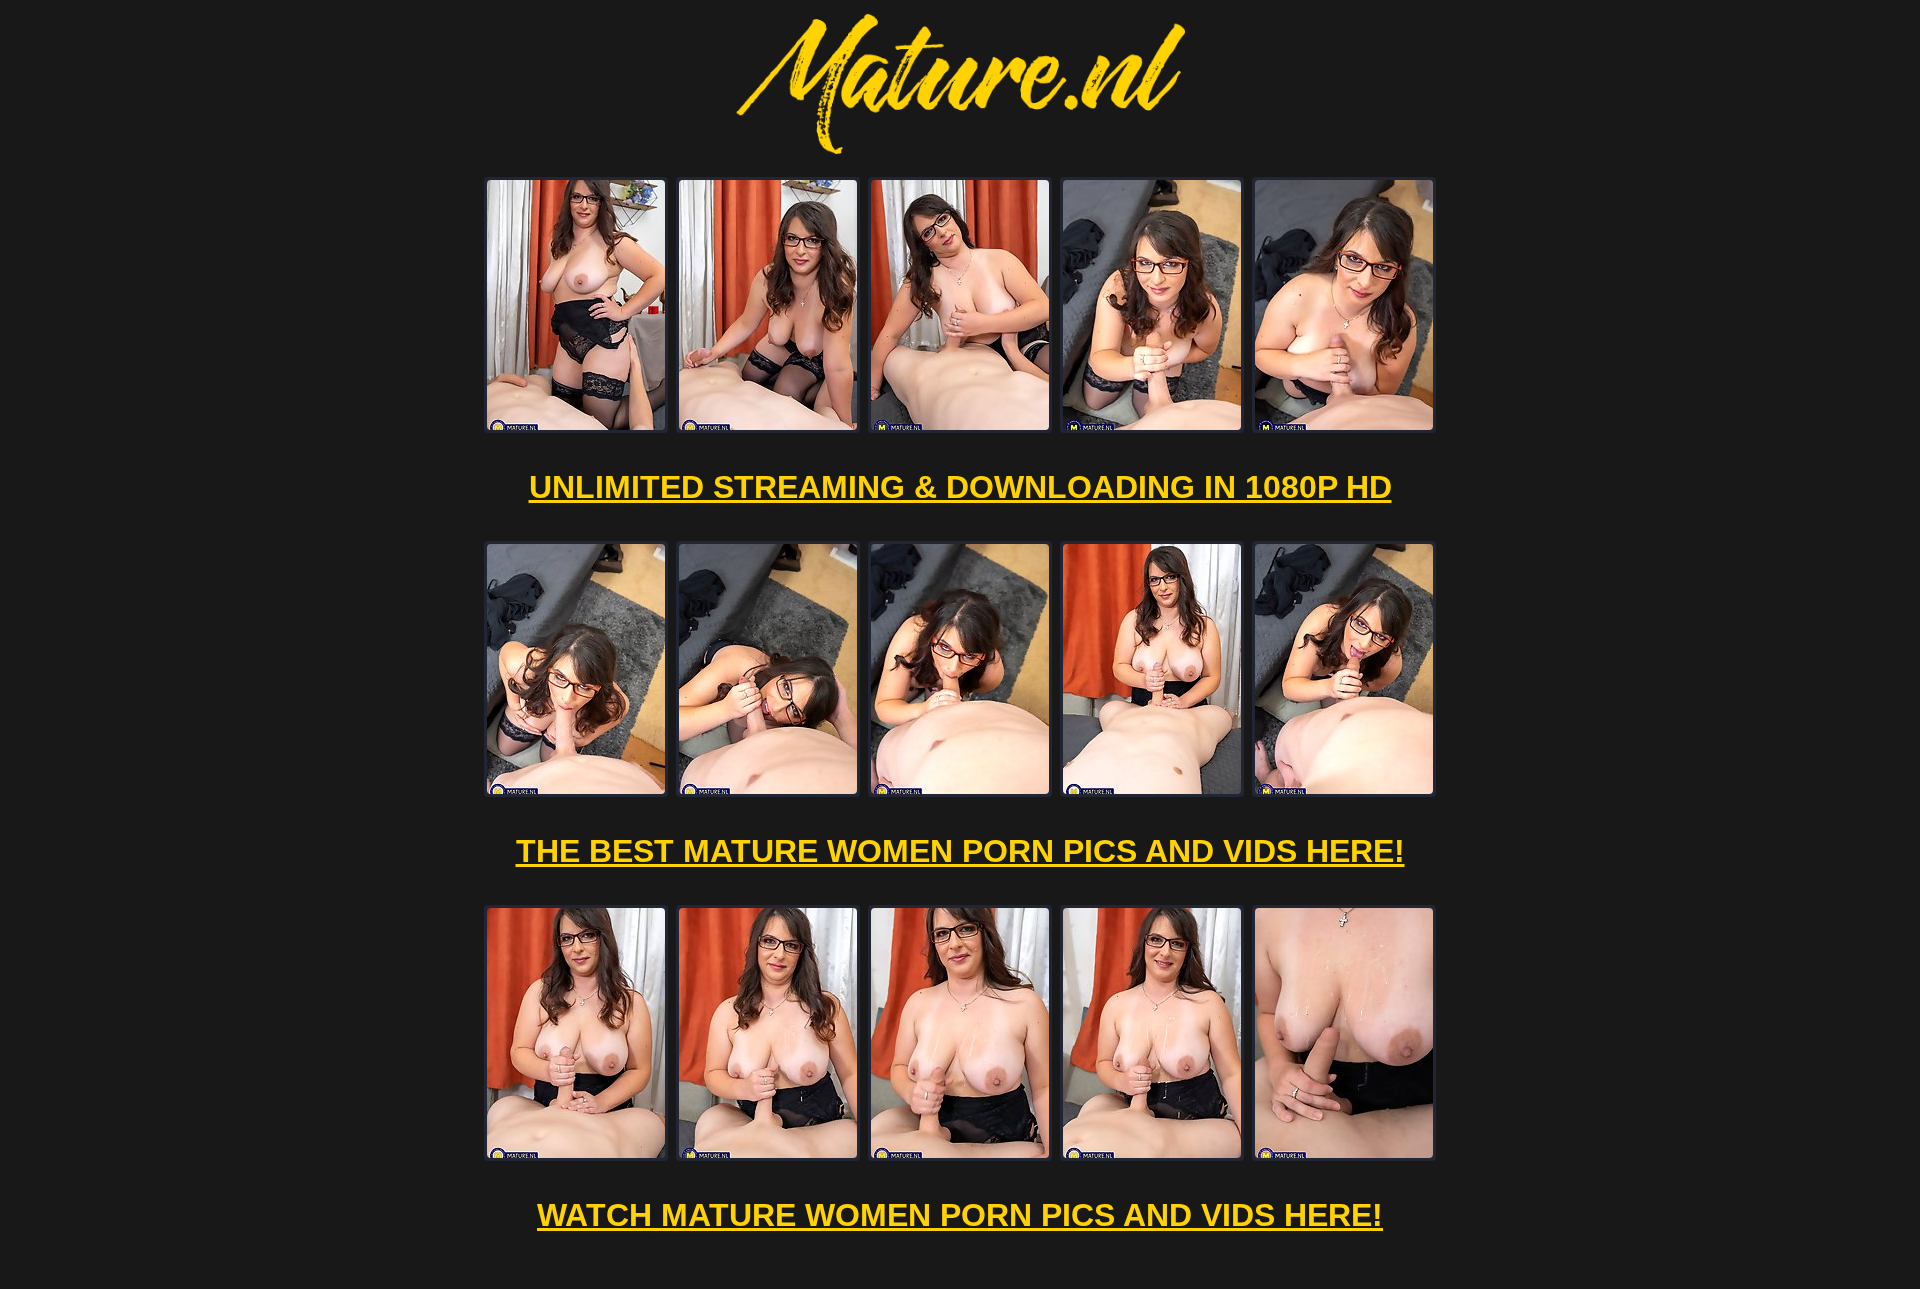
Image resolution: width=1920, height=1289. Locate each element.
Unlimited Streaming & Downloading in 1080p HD (960, 487)
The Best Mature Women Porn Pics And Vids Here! (960, 851)
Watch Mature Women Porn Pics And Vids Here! (960, 1215)
